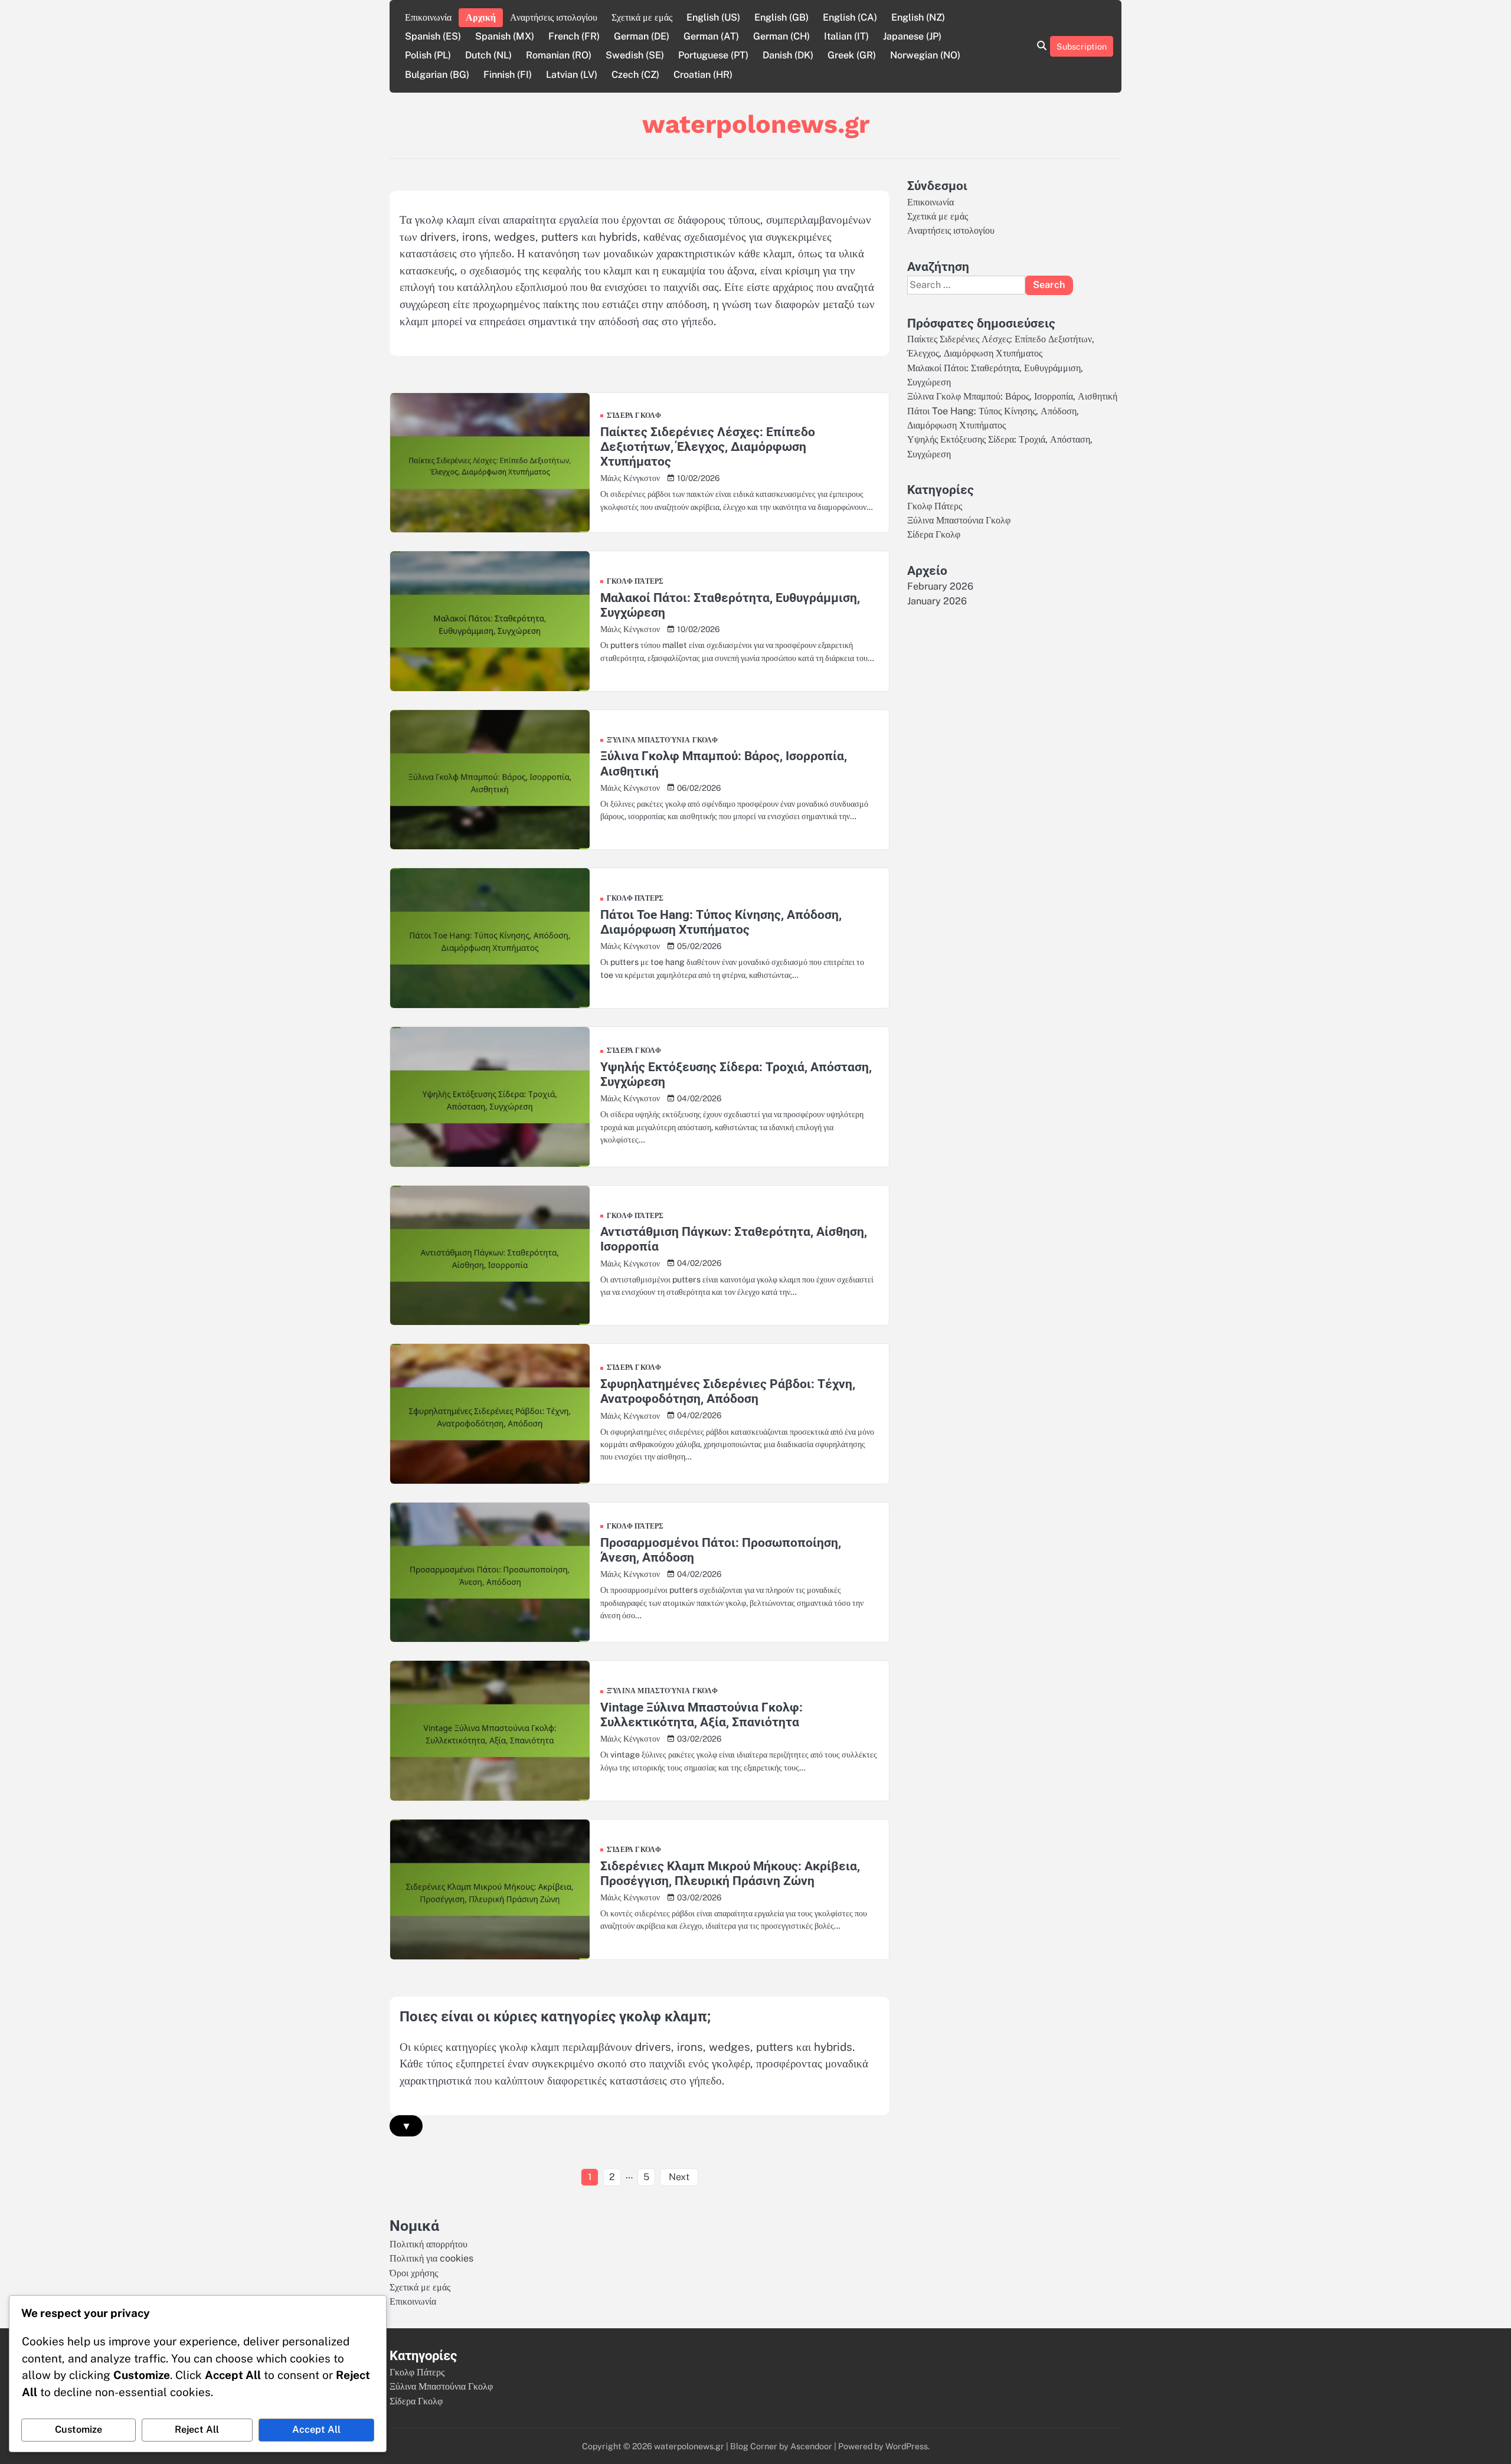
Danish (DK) (788, 55)
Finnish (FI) (508, 75)
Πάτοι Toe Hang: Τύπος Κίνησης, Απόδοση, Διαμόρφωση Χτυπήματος (721, 922)
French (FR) (574, 36)
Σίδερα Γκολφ (634, 416)
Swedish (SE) (635, 55)
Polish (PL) (428, 55)
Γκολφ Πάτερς (635, 582)
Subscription (1082, 46)
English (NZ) (918, 17)
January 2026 (937, 601)
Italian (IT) (846, 36)
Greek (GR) (852, 55)
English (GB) (781, 17)
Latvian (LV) (572, 75)
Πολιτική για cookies (431, 2258)
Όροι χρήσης (414, 2273)
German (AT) (711, 36)
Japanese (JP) (912, 36)
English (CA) (850, 17)
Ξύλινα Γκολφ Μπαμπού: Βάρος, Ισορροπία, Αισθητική (1012, 397)
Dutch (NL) (488, 55)
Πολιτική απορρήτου (429, 2244)
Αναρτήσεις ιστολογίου (554, 17)
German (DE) (642, 36)
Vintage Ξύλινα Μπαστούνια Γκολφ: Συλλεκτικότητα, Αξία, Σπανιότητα (701, 1714)
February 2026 (940, 586)
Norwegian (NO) (925, 55)
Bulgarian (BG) (437, 75)
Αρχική (481, 17)
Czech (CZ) (635, 75)
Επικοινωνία (428, 17)
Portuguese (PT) (713, 55)
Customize (79, 2429)
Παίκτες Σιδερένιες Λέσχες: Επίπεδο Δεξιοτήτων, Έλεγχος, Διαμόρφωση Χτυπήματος (708, 447)
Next (679, 2177)
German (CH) (781, 36)
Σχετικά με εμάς (642, 17)
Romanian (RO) (559, 55)
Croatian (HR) (703, 75)
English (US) (713, 17)
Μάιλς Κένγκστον (630, 478)
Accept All (316, 2429)
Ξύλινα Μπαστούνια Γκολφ (663, 741)
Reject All (197, 2429)
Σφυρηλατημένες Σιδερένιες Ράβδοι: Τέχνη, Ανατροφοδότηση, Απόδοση (728, 1391)
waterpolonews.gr (756, 124)
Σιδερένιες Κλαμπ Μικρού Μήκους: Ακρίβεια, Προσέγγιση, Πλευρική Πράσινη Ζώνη (730, 1873)
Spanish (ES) (433, 36)
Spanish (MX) (505, 36)
